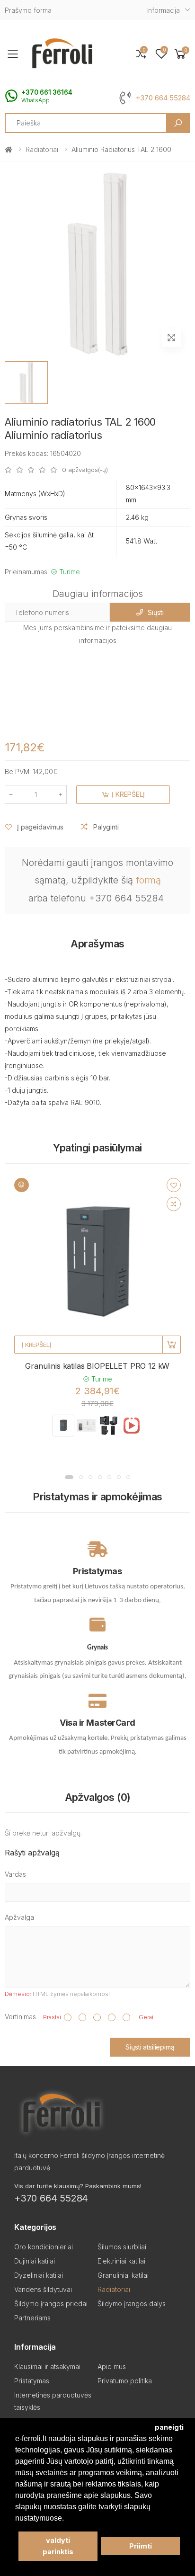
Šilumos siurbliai (122, 2247)
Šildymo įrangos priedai (51, 2304)
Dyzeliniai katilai (39, 2275)
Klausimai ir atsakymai (47, 2367)
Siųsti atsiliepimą (150, 2047)
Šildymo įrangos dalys (132, 2304)
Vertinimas (20, 2017)
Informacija (164, 10)
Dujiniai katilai (35, 2261)
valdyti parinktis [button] (58, 2546)
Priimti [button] (141, 2546)
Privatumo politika (125, 2381)
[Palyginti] (174, 1204)
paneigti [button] (169, 2427)
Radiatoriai (42, 149)
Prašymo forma (28, 10)
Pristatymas (32, 2381)
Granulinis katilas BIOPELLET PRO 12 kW (97, 1366)
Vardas (15, 1874)
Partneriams (32, 2318)
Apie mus (112, 2367)
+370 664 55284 (163, 98)
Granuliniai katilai (123, 2275)
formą (148, 880)
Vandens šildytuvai (43, 2289)
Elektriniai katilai (121, 2261)
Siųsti (155, 612)
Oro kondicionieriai (44, 2247)
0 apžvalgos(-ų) (85, 470)
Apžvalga (19, 1917)
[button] (180, 54)
